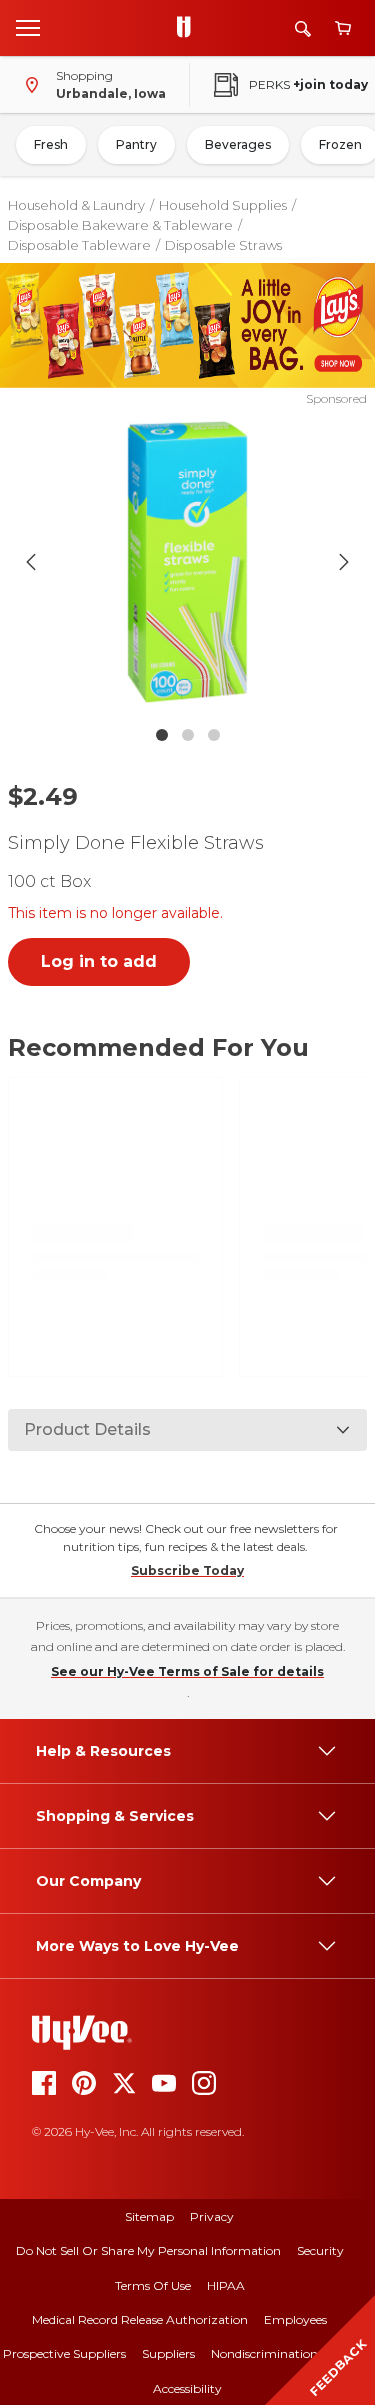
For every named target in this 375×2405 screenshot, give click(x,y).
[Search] (303, 28)
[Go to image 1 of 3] (162, 735)
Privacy (212, 2216)
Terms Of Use (153, 2285)
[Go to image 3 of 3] (214, 735)
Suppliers (168, 2353)
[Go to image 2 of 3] (188, 735)
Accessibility (187, 2388)
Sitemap (149, 2216)
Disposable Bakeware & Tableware (120, 225)
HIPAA (226, 2285)
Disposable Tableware (79, 245)
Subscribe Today (187, 1570)
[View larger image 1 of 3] (188, 562)
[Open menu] (28, 27)
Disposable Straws (223, 245)
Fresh (51, 144)
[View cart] (343, 28)
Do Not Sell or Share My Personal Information (148, 2250)
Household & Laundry (76, 205)
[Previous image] (31, 562)
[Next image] (344, 562)
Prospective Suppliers (64, 2353)
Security (320, 2250)
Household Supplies (223, 205)
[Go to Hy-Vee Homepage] (189, 28)
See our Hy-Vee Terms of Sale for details (187, 1671)
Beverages (238, 144)
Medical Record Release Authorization (140, 2319)
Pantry (136, 144)
